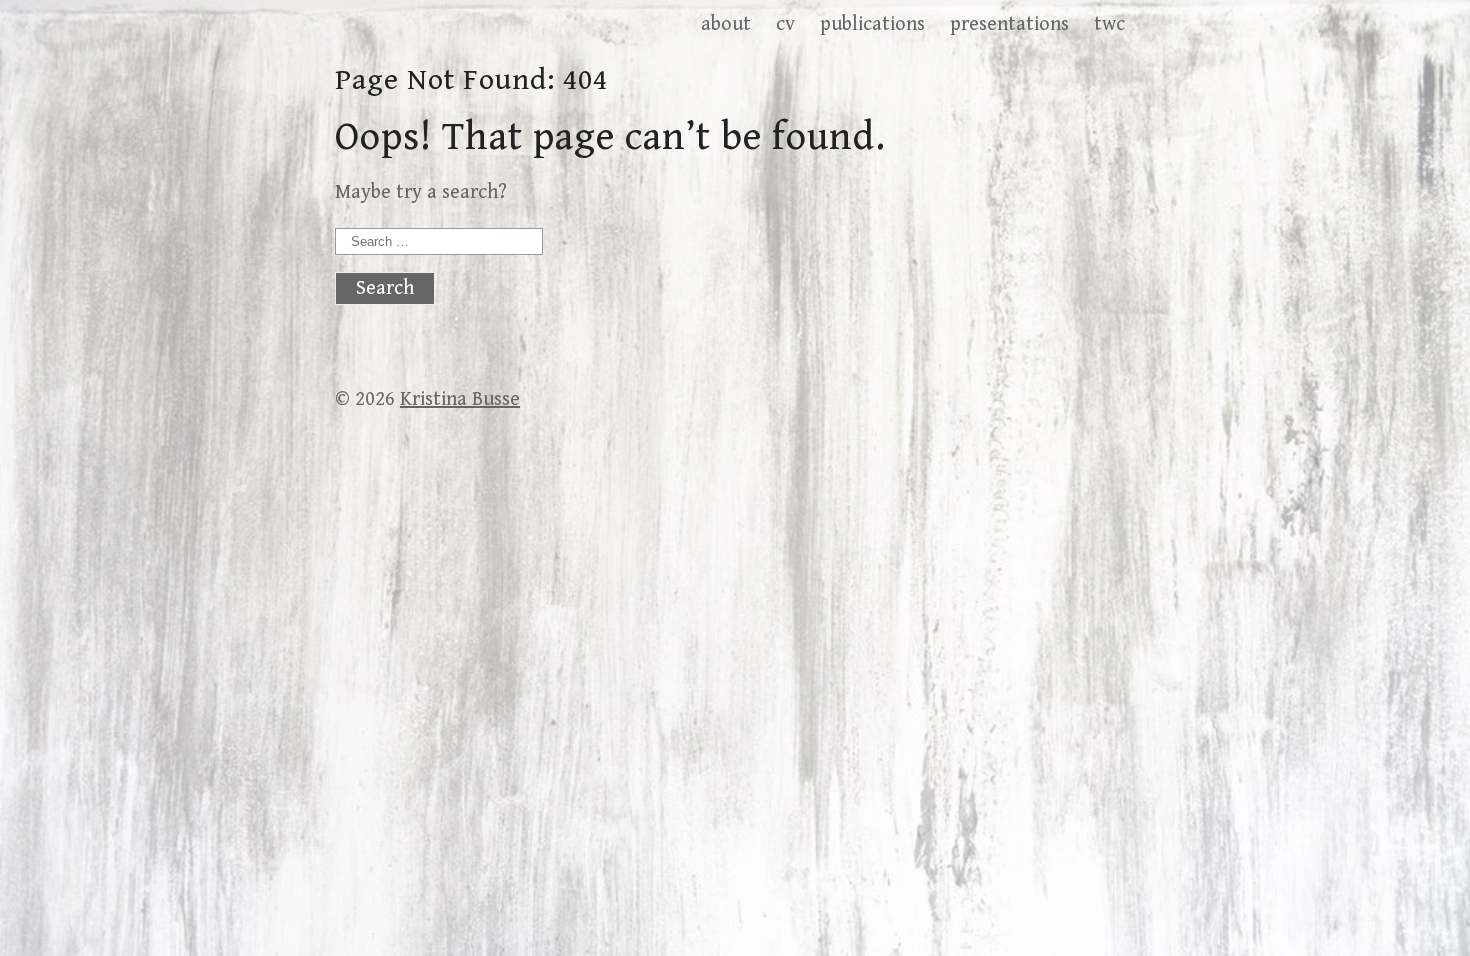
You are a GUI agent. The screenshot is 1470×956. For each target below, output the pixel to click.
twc (1109, 24)
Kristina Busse (460, 399)
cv (785, 24)
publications (872, 24)
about (726, 24)
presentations (1009, 24)
